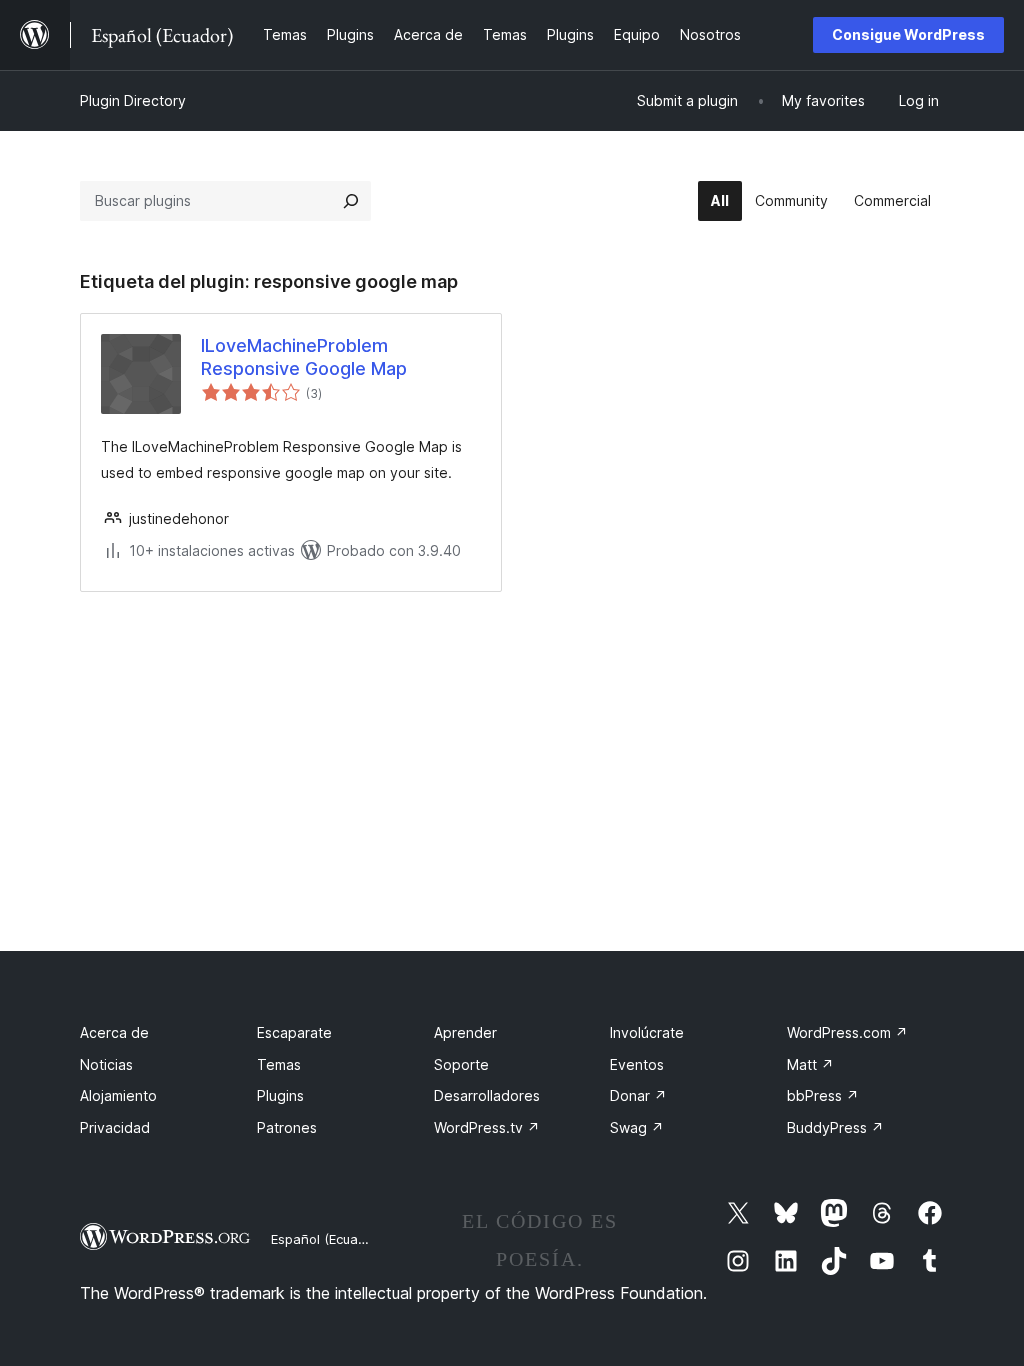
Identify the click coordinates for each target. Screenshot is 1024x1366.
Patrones (287, 1127)
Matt (810, 1064)
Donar (638, 1095)
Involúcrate (647, 1032)
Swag (637, 1127)
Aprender (465, 1032)
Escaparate (294, 1032)
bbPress (823, 1095)
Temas (279, 1064)
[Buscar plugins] (351, 201)
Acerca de (114, 1032)
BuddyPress (835, 1127)
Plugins (280, 1095)
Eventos (637, 1064)
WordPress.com (847, 1032)
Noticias (106, 1064)
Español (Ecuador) (327, 1239)
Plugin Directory (133, 100)
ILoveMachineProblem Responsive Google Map (304, 357)
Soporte (461, 1064)
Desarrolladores (487, 1095)
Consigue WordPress (908, 34)
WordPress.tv (487, 1127)
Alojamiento (118, 1095)
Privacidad (115, 1127)
